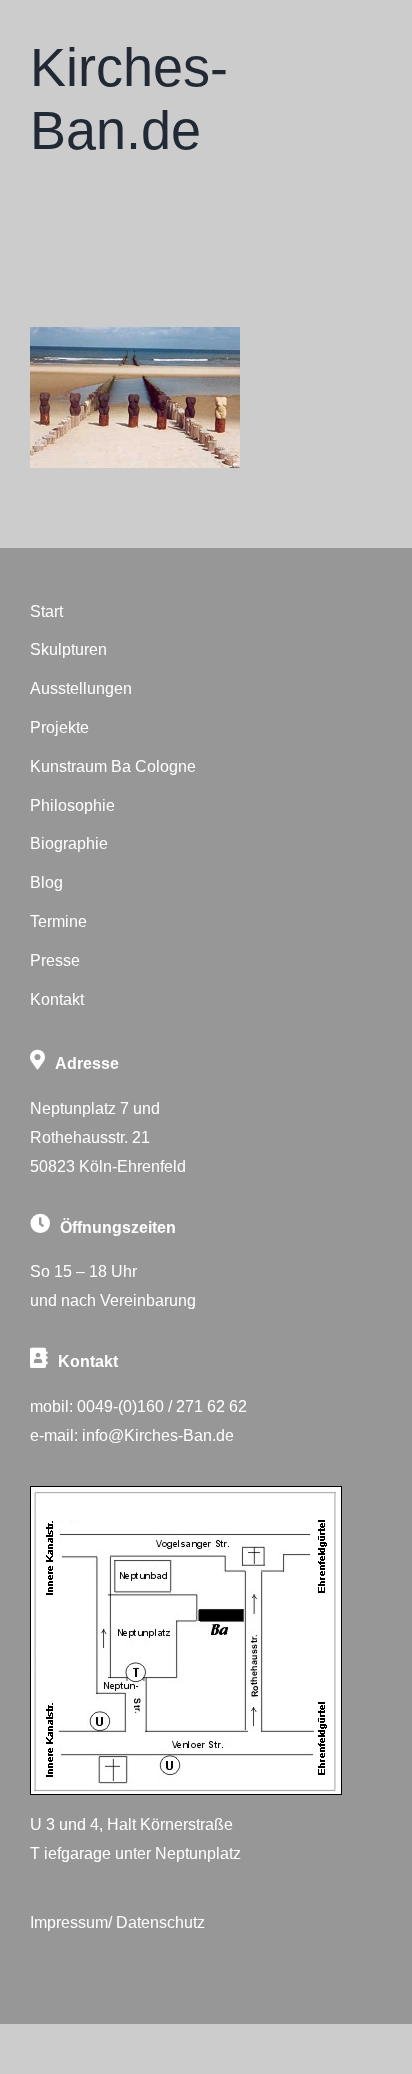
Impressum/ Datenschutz (117, 1922)
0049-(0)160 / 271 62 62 (162, 1406)
